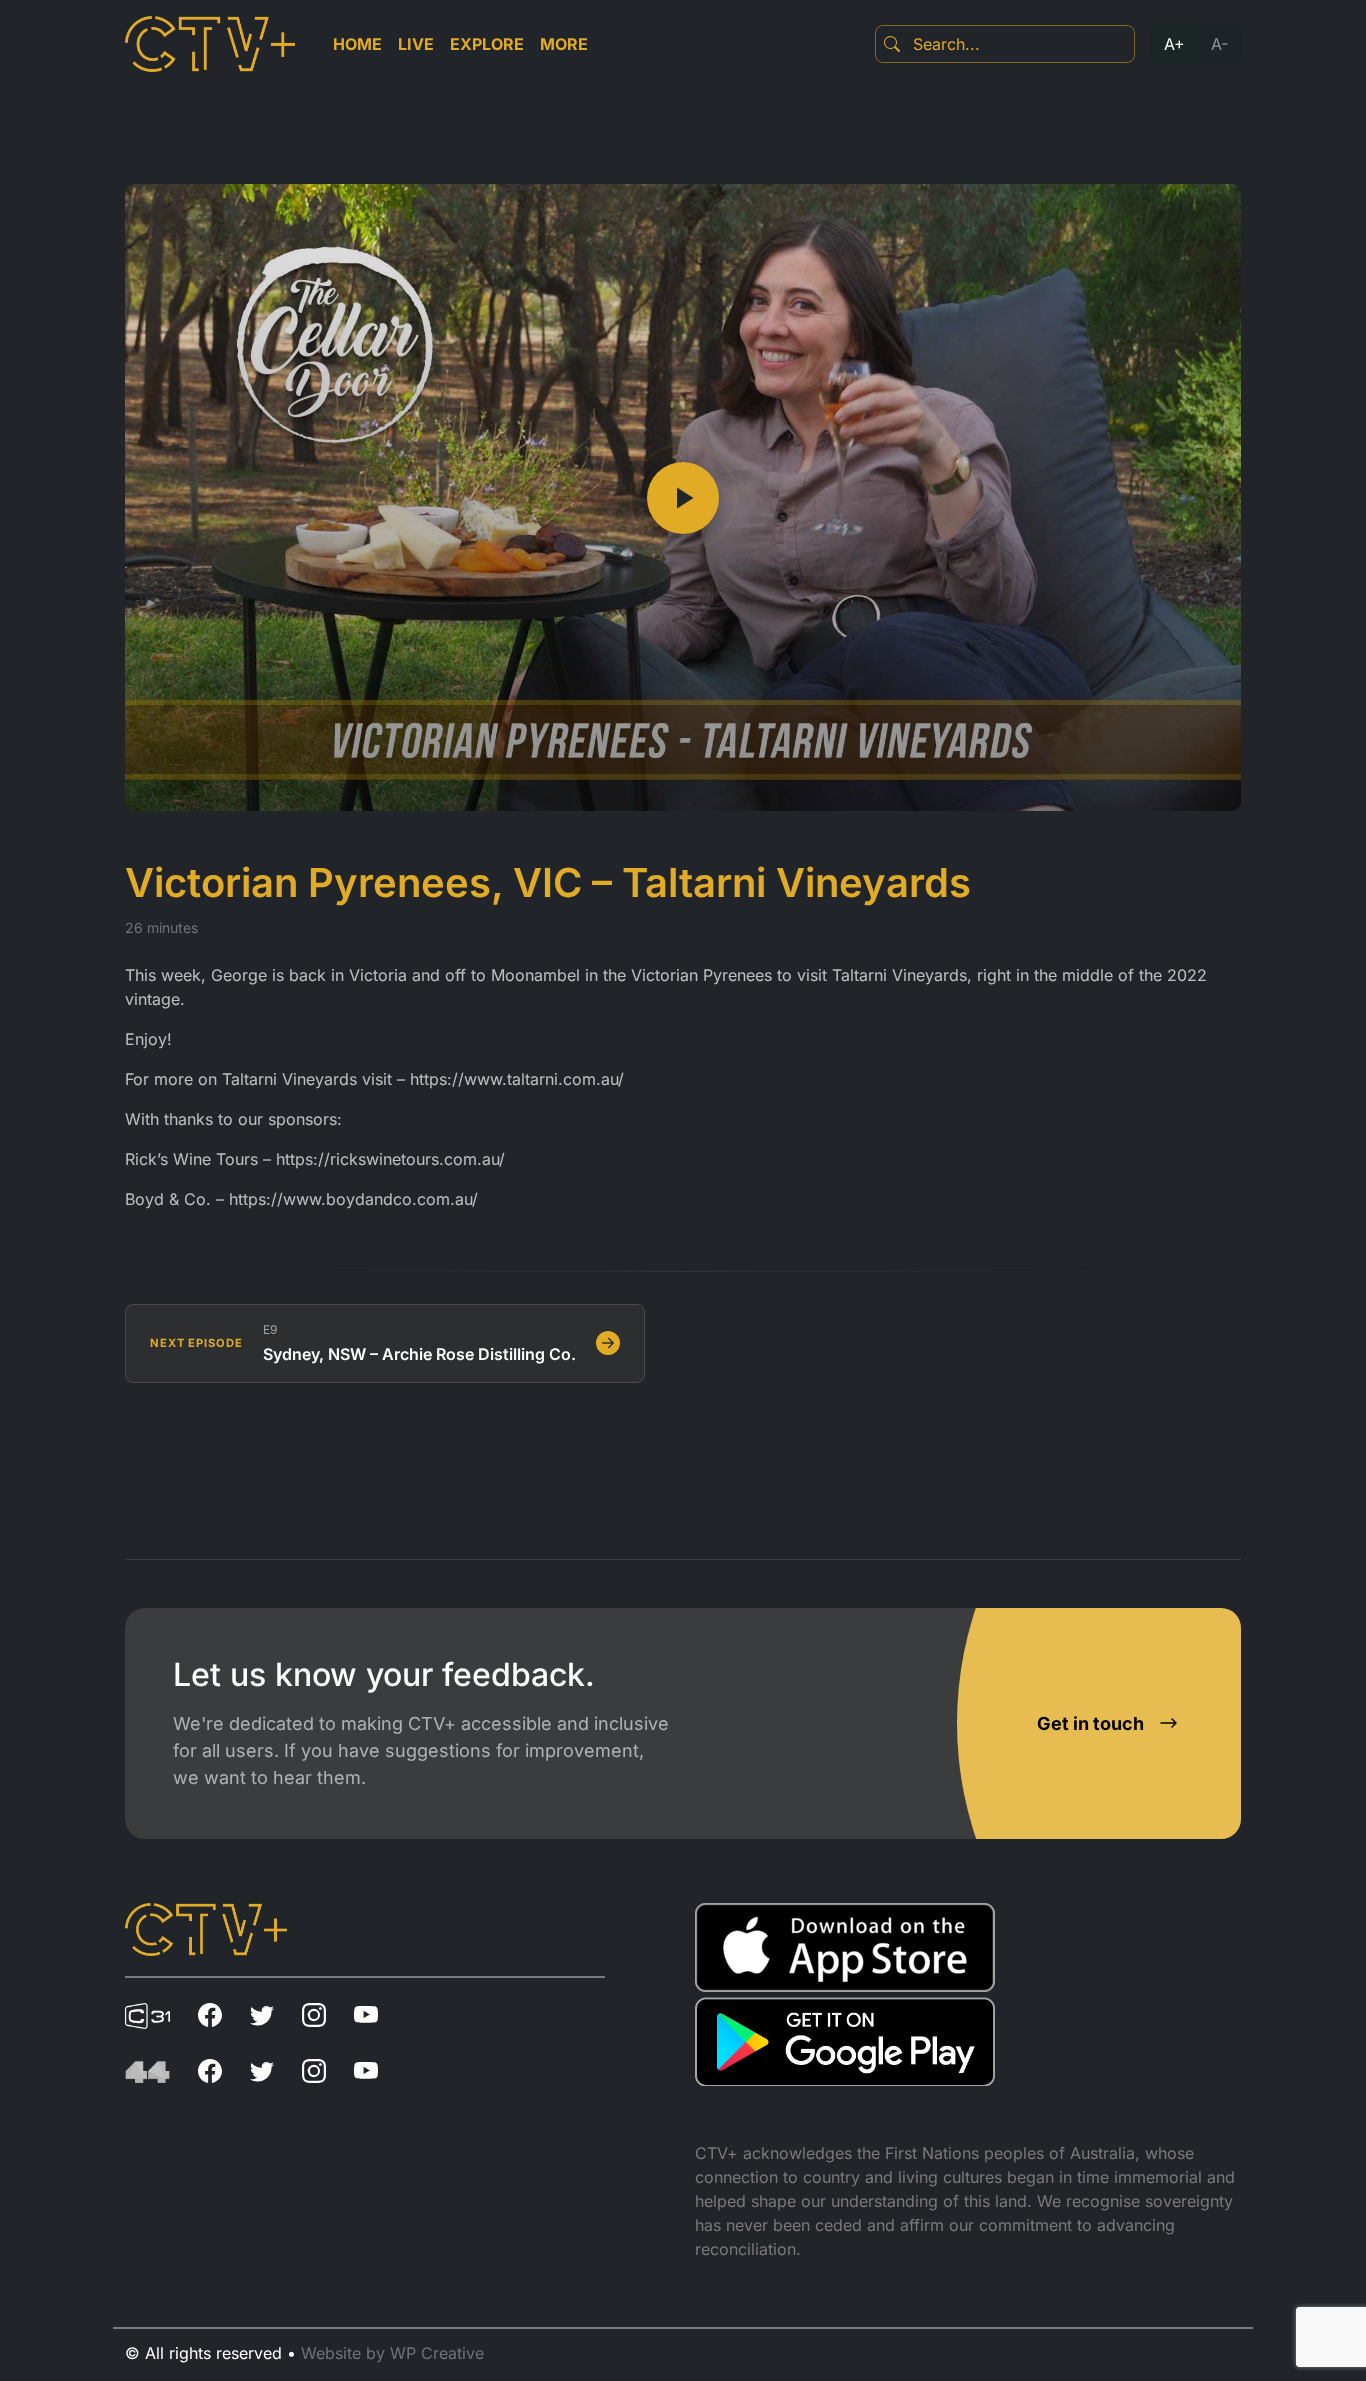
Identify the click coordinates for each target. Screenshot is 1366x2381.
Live (416, 44)
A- (1219, 44)
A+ (1174, 44)
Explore (487, 44)
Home (357, 44)
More (564, 44)
